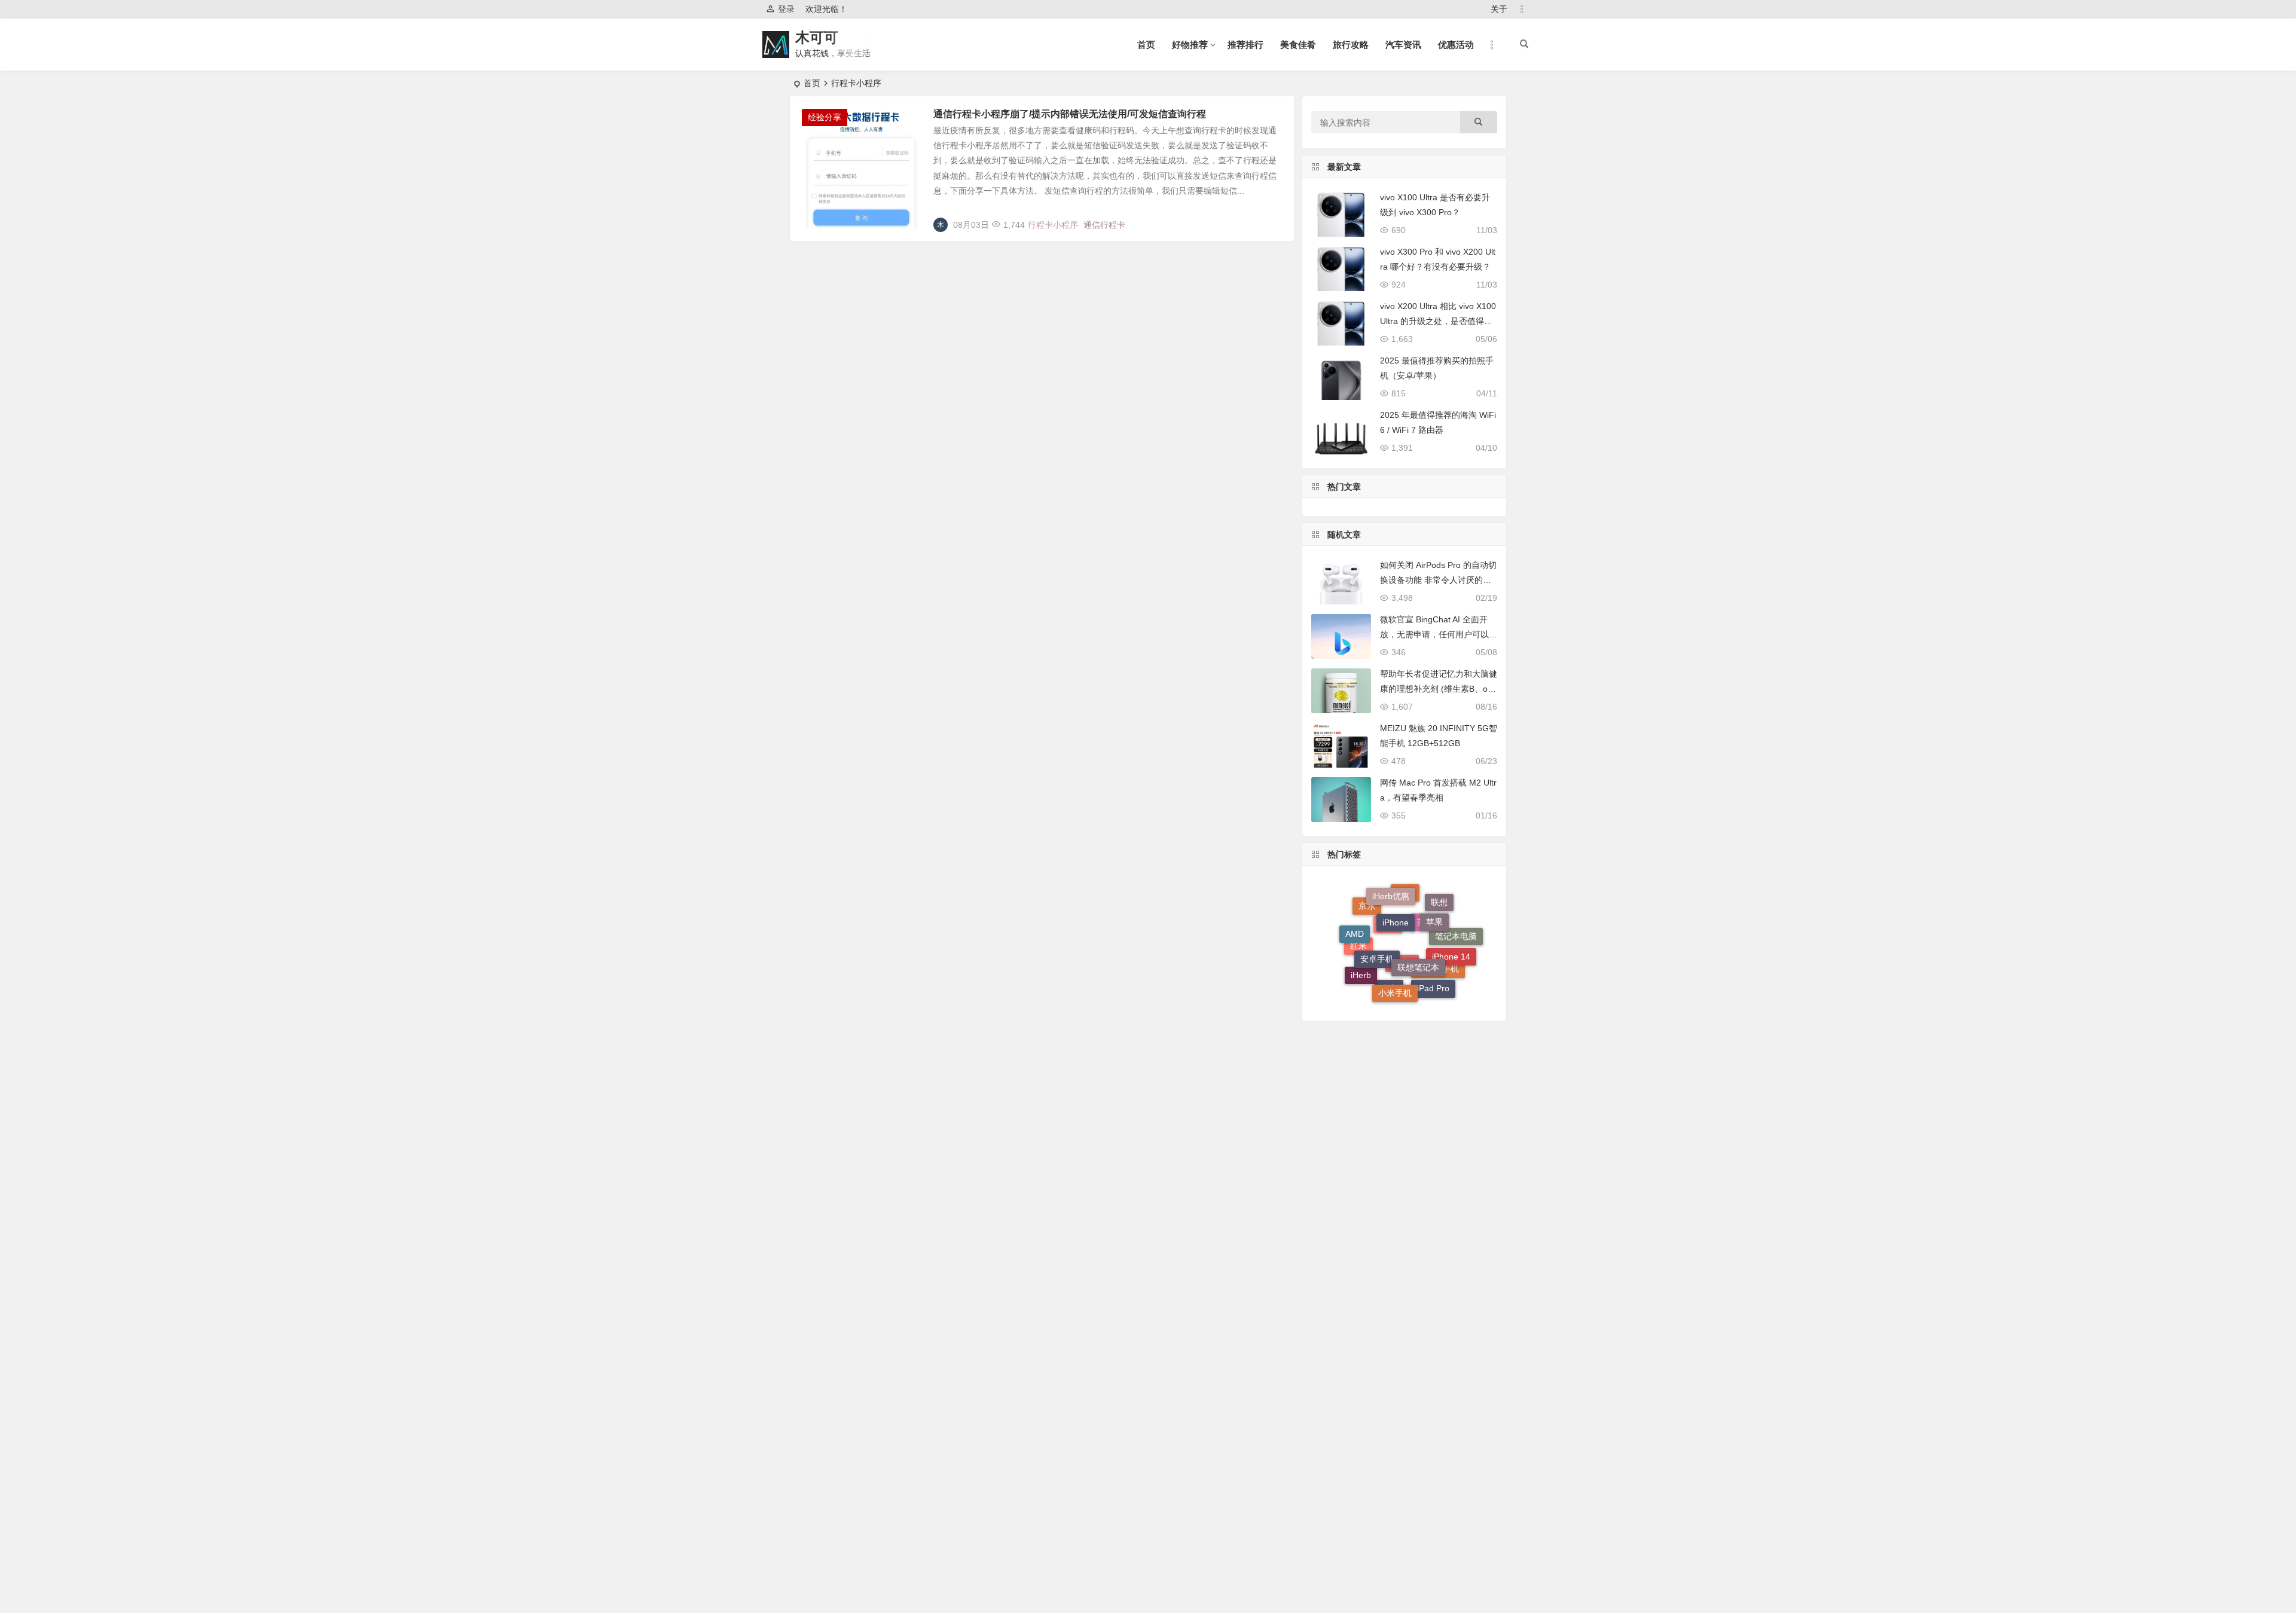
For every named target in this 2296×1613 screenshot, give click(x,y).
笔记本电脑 (1456, 948)
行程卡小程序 (1053, 225)
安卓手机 (1377, 924)
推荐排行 (1245, 45)
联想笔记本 (1418, 928)
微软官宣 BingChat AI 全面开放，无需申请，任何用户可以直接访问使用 (1439, 634)
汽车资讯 (1403, 45)
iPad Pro (1433, 974)
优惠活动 (1456, 45)
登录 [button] (786, 9)
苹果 (1434, 901)
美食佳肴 (1298, 45)
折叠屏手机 (1438, 985)
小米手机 (1395, 967)
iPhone (1396, 894)
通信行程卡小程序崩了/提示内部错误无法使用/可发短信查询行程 (1070, 114)
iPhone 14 (1451, 937)
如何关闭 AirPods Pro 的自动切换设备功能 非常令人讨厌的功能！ (1438, 580)
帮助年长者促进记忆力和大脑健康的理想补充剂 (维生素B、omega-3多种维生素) (1439, 689)
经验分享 (825, 117)
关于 (1499, 9)
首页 (1146, 45)
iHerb (1361, 964)
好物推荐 (1190, 45)
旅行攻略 (1351, 45)
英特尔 (1430, 957)
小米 (1389, 993)
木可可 (817, 37)
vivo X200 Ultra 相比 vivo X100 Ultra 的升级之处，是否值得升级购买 (1438, 321)
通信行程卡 (1104, 225)
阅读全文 (1271, 220)
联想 (1439, 911)
